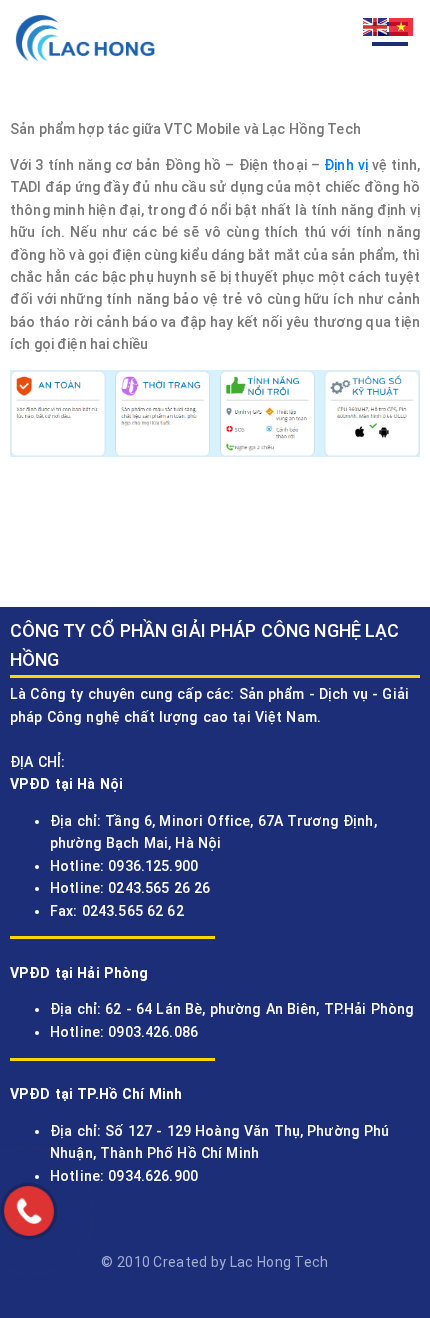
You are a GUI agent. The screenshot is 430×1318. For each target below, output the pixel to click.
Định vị (346, 165)
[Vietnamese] (402, 26)
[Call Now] (29, 1211)
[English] (376, 26)
